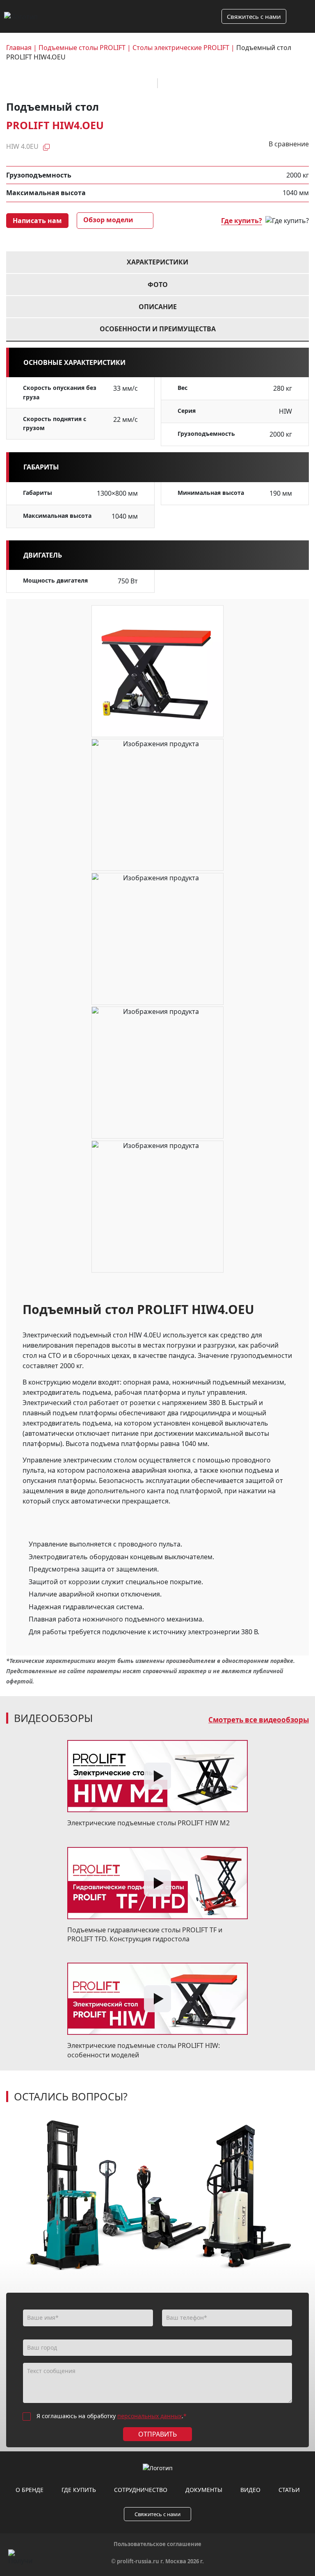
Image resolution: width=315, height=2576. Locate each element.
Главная (19, 48)
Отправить (157, 2434)
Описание (158, 307)
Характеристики (157, 262)
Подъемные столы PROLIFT (82, 48)
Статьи (289, 2490)
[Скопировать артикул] (46, 146)
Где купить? (242, 221)
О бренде (30, 2490)
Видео (250, 2490)
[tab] (157, 262)
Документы (204, 2490)
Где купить (79, 2490)
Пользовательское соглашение (157, 2544)
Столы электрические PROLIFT (181, 48)
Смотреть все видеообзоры (259, 1720)
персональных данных (150, 2416)
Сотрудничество (141, 2490)
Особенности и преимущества (158, 329)
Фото (158, 285)
